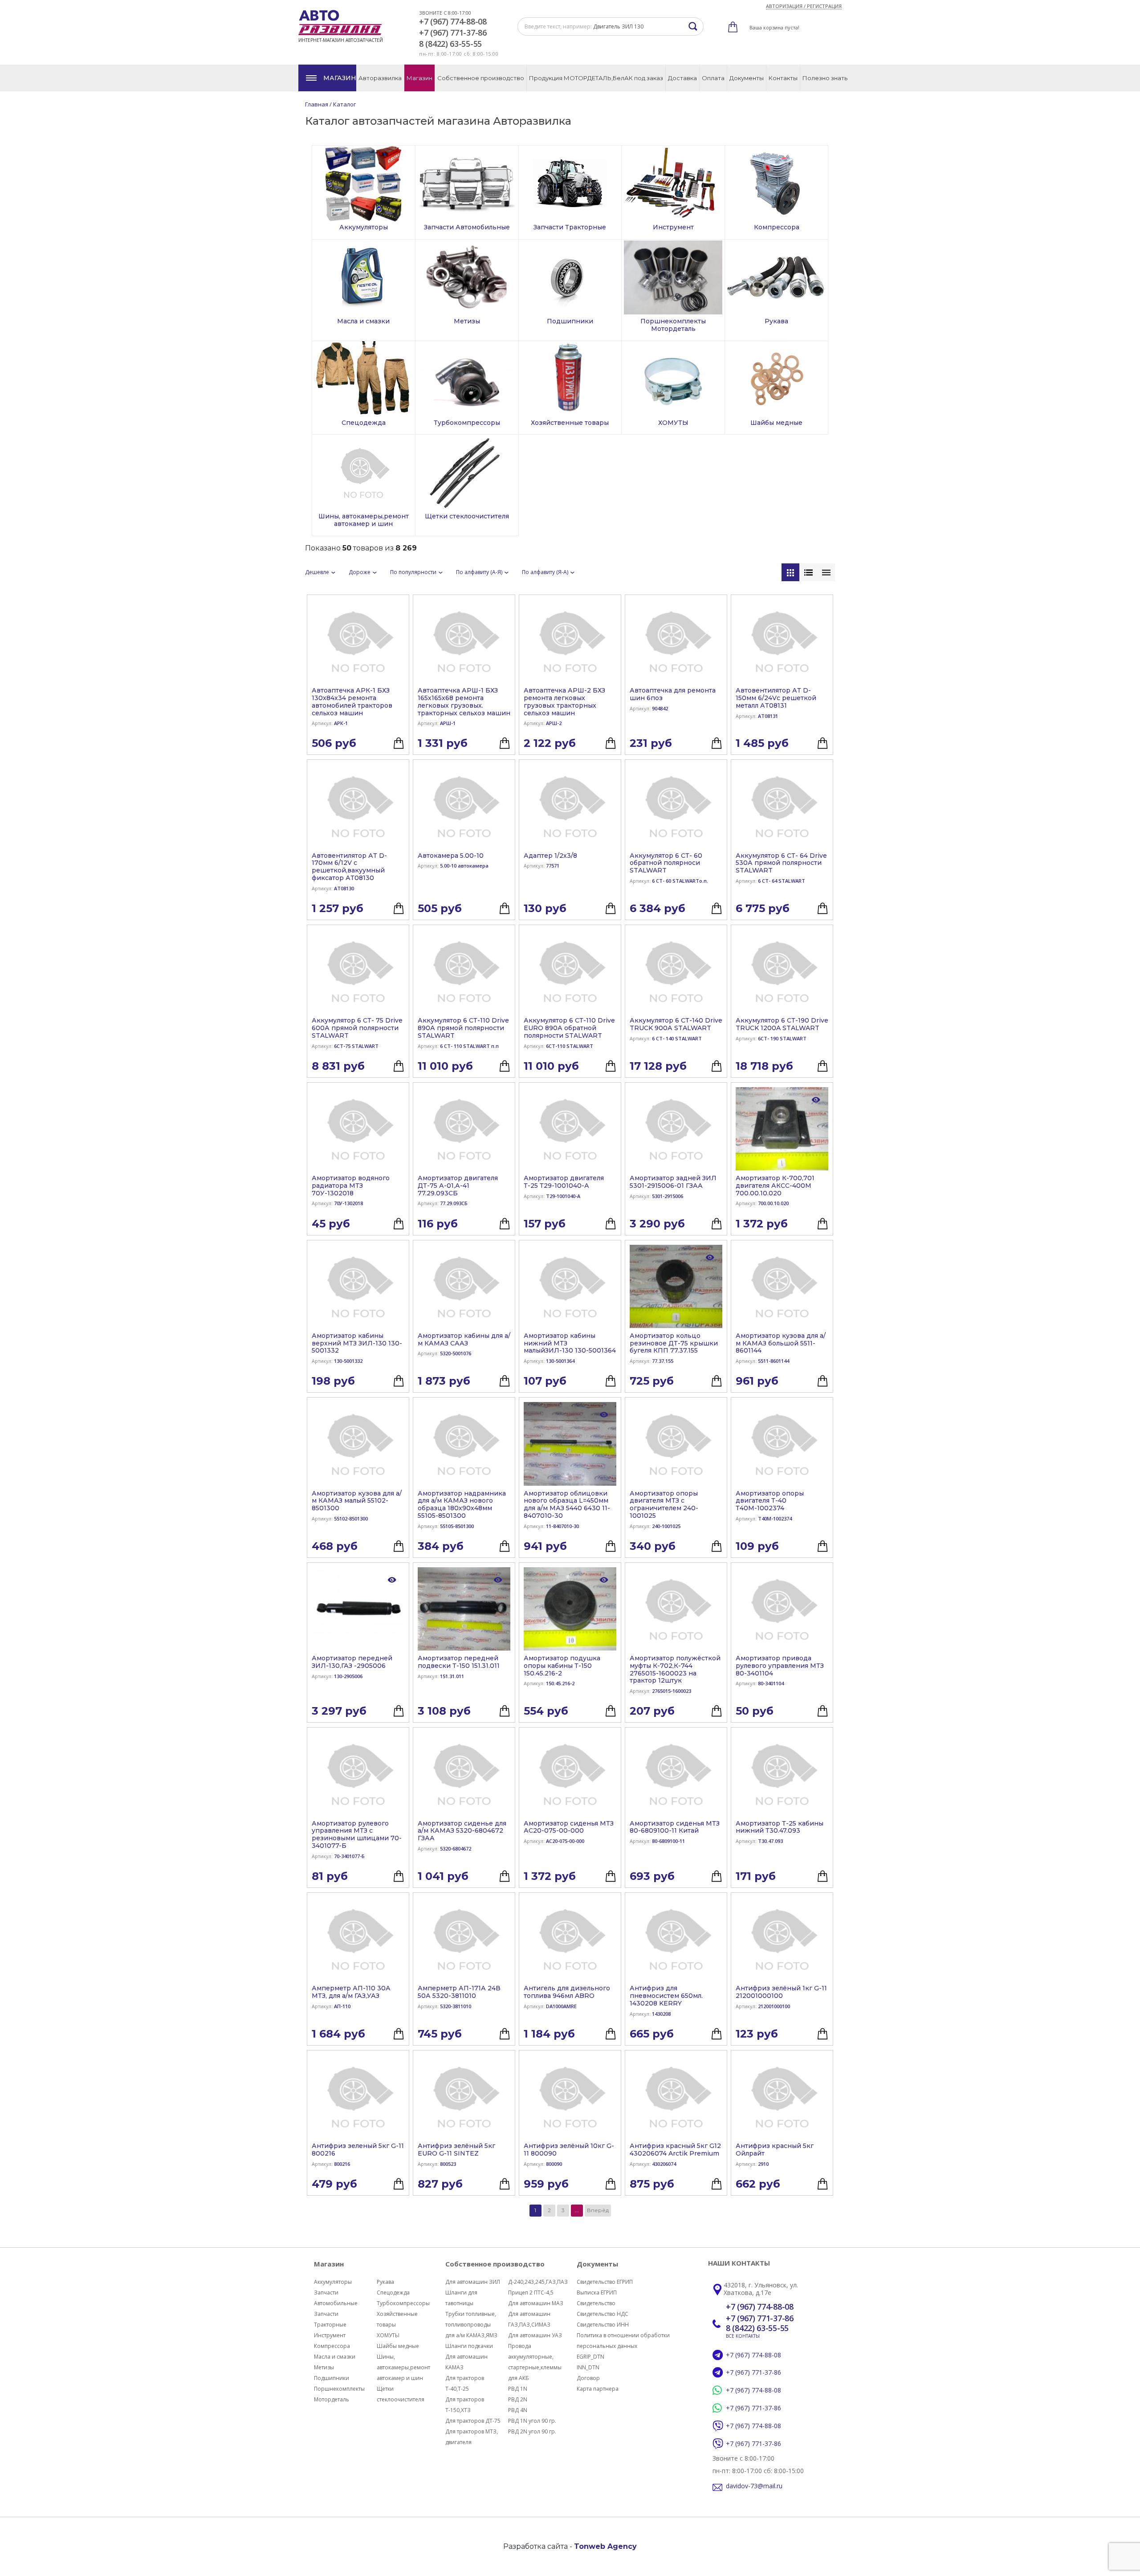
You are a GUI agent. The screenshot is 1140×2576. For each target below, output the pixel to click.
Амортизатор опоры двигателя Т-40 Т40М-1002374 (770, 1501)
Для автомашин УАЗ (535, 2335)
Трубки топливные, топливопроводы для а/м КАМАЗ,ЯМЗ (471, 2325)
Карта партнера (598, 2389)
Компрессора (332, 2346)
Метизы (324, 2367)
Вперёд (598, 2210)
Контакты (783, 78)
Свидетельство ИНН (603, 2325)
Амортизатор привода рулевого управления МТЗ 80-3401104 (780, 1666)
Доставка (682, 78)
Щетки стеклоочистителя (401, 2394)
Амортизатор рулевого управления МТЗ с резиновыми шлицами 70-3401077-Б (357, 1835)
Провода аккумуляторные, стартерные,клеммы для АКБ (535, 2362)
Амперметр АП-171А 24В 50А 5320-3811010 (459, 1992)
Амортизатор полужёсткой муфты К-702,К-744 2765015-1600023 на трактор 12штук (675, 1669)
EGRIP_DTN (590, 2357)
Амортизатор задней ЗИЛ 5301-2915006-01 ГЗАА (673, 1182)
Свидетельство (596, 2303)
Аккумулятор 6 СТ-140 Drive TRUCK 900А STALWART (676, 1024)
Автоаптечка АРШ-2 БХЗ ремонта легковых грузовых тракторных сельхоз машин (564, 702)
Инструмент (330, 2335)
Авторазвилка (380, 78)
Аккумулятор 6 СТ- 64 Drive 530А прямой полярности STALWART (781, 863)
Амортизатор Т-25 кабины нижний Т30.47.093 (780, 1827)
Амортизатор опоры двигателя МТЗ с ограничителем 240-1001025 (664, 1505)
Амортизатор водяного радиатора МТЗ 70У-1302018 (351, 1186)
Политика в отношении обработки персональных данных (623, 2341)
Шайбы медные (398, 2346)
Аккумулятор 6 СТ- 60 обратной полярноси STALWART (666, 863)
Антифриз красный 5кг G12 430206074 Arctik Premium (675, 2150)
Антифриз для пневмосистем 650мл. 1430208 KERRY (666, 1996)
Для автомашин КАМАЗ (466, 2362)
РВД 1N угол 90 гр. (532, 2421)
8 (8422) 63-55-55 (450, 44)
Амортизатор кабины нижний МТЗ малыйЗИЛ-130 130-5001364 (570, 1343)
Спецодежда (393, 2293)
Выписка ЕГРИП (597, 2293)
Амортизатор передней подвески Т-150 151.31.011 (459, 1662)
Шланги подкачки (469, 2346)
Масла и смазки (335, 2357)
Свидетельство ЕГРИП (605, 2282)
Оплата (713, 78)
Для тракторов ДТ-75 (473, 2421)
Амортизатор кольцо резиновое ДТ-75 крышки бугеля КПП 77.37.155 (674, 1343)
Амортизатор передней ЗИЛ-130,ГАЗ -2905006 (352, 1662)
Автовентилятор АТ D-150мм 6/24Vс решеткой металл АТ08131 (776, 698)
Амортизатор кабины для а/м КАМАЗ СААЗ (464, 1340)
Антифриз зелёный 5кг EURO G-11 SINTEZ (456, 2150)
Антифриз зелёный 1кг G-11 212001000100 (781, 1992)
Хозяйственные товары (397, 2319)
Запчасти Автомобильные (336, 2298)
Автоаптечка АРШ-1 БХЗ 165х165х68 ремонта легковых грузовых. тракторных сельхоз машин (464, 702)
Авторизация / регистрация (804, 6)
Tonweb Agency (605, 2546)
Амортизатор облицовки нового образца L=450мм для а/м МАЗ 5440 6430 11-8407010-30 (567, 1505)
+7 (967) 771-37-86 (453, 33)
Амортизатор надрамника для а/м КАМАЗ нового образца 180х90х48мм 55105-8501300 (462, 1505)
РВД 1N (518, 2389)
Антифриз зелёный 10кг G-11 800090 (569, 2150)
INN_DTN (588, 2367)
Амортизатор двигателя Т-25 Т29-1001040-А (564, 1182)
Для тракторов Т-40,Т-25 (465, 2383)
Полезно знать (825, 78)
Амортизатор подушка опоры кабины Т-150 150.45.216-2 (562, 1666)
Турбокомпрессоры (403, 2303)
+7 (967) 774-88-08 (453, 22)
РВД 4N (518, 2410)
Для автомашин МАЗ (536, 2303)
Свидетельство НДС (603, 2314)
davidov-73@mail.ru (754, 2486)
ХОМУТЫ (388, 2335)
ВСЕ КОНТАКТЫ (743, 2336)
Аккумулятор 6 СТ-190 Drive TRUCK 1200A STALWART (782, 1024)
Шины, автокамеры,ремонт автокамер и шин (403, 2367)
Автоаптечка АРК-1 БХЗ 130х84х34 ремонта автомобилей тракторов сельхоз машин (352, 702)
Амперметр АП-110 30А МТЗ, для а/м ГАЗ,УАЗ (351, 1992)
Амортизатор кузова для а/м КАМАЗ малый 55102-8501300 (357, 1501)
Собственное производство (481, 78)
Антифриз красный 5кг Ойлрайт (775, 2150)
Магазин (340, 78)
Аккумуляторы (333, 2282)
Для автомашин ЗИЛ (473, 2282)
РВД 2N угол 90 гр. (532, 2431)
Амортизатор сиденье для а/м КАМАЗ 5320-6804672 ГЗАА (462, 1831)
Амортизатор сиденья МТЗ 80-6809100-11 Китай (675, 1827)
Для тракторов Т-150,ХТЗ (465, 2405)
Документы (747, 78)
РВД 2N (518, 2399)
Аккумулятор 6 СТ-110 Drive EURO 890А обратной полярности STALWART (569, 1028)
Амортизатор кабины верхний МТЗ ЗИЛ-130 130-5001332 (357, 1343)
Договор (588, 2378)
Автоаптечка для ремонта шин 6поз (673, 694)
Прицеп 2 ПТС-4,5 (531, 2293)
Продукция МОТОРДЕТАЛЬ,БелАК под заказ (596, 78)
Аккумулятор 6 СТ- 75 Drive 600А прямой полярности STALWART (357, 1028)
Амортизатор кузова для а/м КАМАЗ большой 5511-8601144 (781, 1343)
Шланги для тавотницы (461, 2298)
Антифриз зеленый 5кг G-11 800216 (358, 2150)
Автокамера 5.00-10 (451, 856)
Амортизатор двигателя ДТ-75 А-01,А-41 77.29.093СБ (458, 1186)
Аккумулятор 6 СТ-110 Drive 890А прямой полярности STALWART (463, 1028)
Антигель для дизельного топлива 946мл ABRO (567, 1992)
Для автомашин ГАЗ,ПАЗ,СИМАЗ (529, 2319)
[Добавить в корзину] (399, 743)
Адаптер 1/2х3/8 (550, 856)
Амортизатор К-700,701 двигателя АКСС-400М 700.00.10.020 (775, 1186)
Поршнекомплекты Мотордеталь (339, 2394)
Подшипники (332, 2378)
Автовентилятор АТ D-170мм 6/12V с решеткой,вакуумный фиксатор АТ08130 (349, 867)
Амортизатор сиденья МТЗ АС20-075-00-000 (569, 1827)
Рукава (385, 2282)
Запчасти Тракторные (330, 2319)
